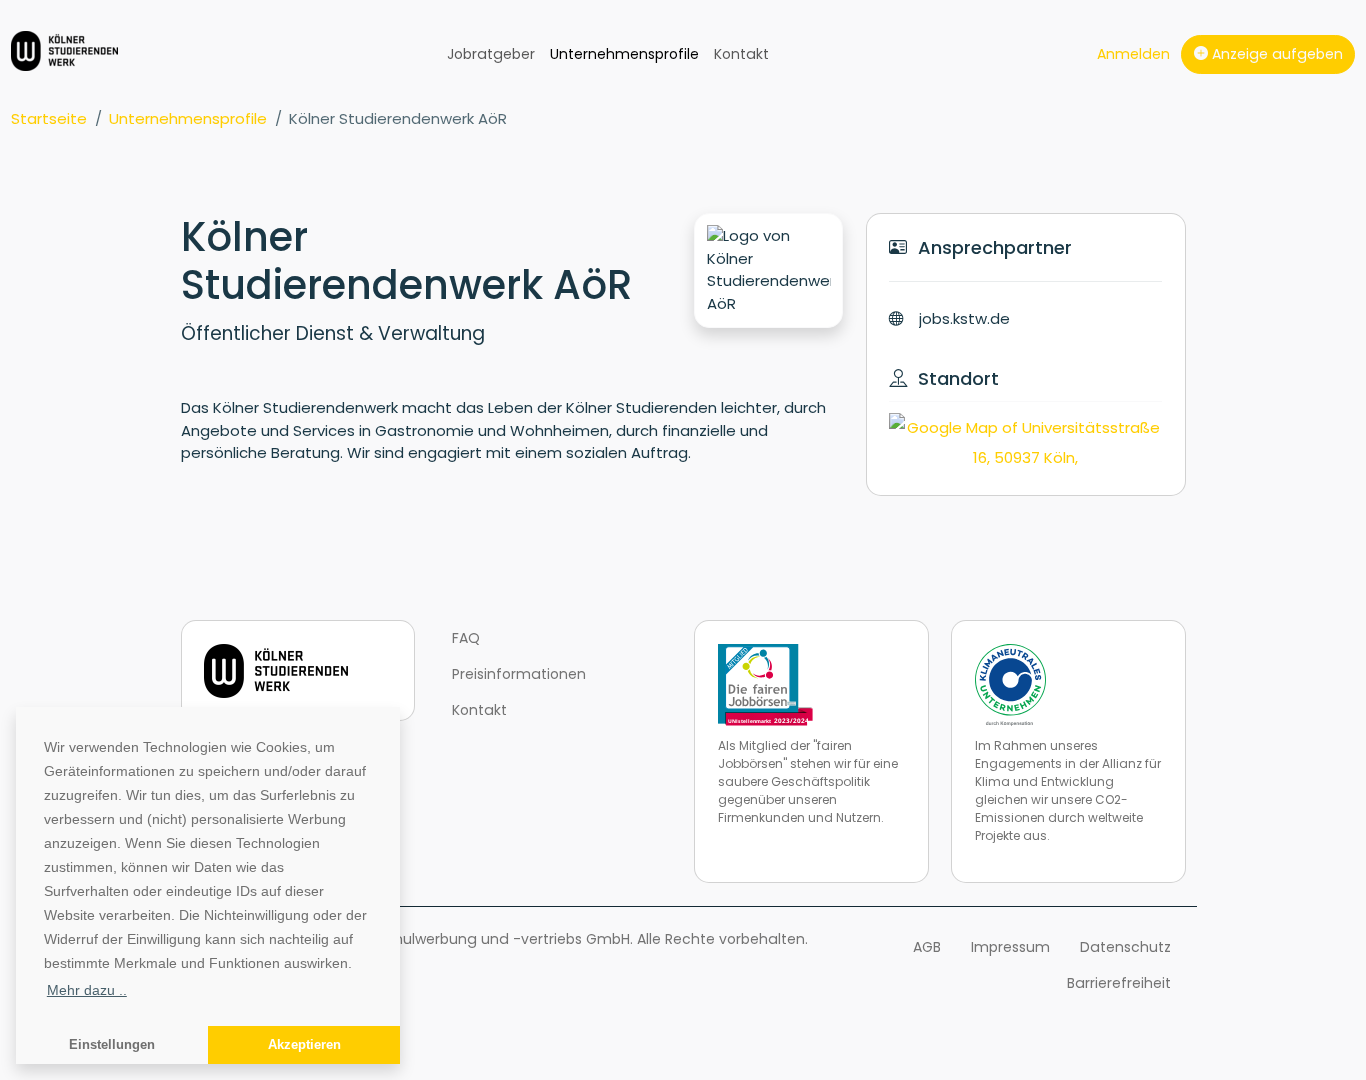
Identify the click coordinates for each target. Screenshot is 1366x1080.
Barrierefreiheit (1119, 983)
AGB (927, 947)
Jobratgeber (491, 54)
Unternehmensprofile (624, 54)
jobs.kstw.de (964, 318)
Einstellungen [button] (112, 1045)
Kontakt (741, 54)
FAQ (466, 638)
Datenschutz (1125, 947)
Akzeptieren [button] (304, 1045)
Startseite (49, 118)
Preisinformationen (519, 674)
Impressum (1010, 947)
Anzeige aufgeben (1275, 54)
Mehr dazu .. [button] (87, 990)
